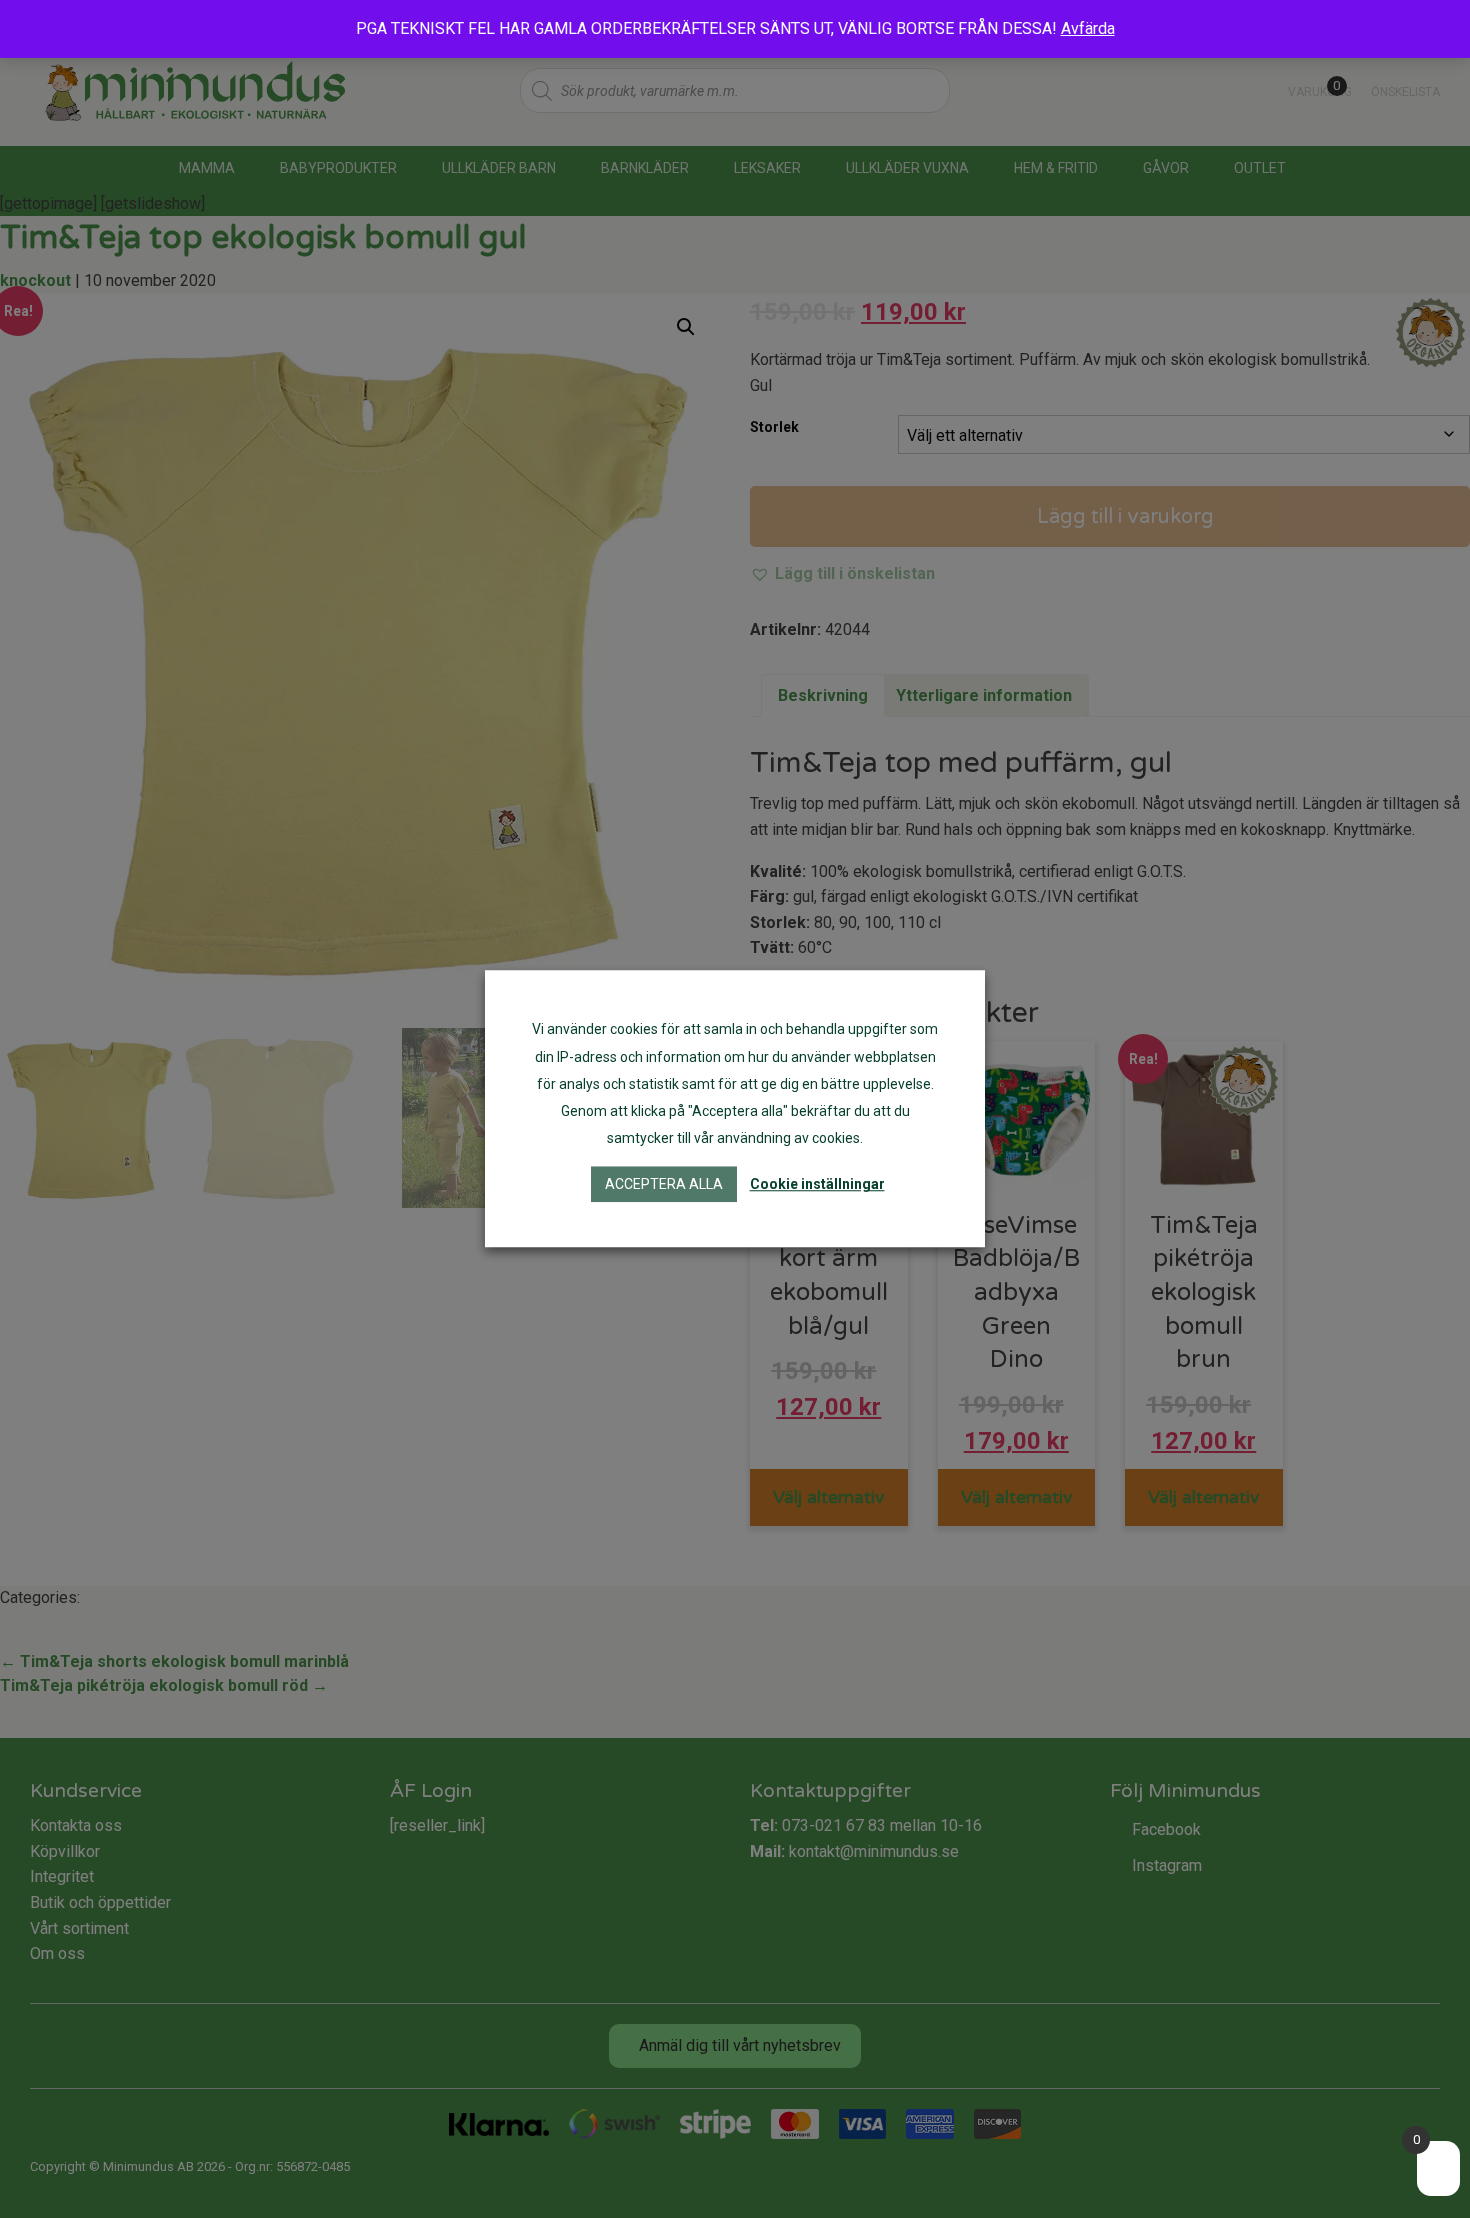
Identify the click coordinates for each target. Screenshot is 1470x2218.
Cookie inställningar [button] (817, 1185)
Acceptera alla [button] (664, 1185)
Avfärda (1088, 28)
